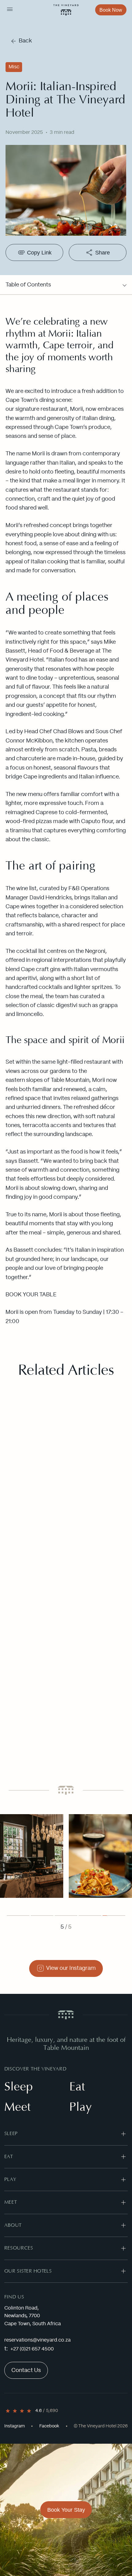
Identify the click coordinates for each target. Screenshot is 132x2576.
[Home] (66, 10)
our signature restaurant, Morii (44, 409)
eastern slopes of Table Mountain (47, 1080)
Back (25, 41)
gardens (60, 1071)
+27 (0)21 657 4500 (32, 2349)
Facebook (49, 2426)
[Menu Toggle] (10, 10)
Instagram (15, 2426)
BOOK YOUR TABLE (31, 1295)
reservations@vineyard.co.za (37, 2340)
